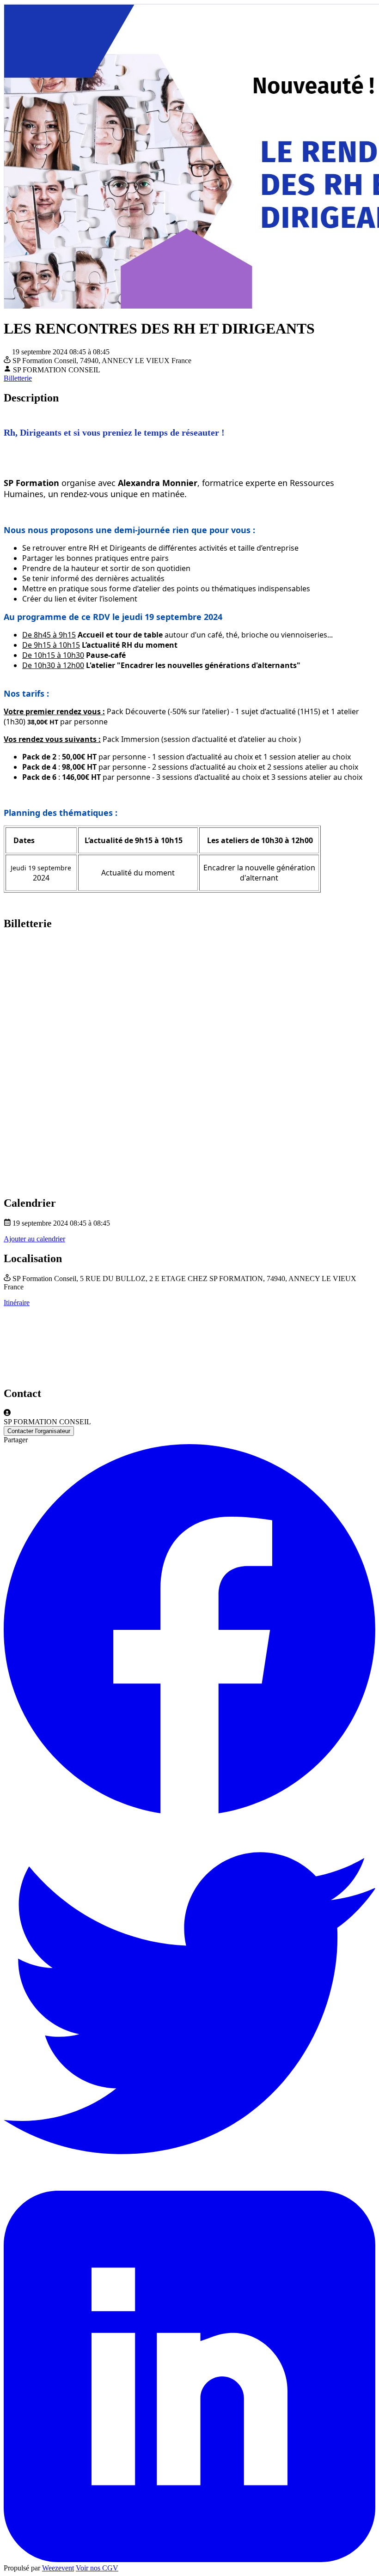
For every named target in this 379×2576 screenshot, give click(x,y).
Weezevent (58, 2568)
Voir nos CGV (97, 2568)
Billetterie (18, 378)
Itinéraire (17, 1303)
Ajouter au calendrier (34, 1239)
